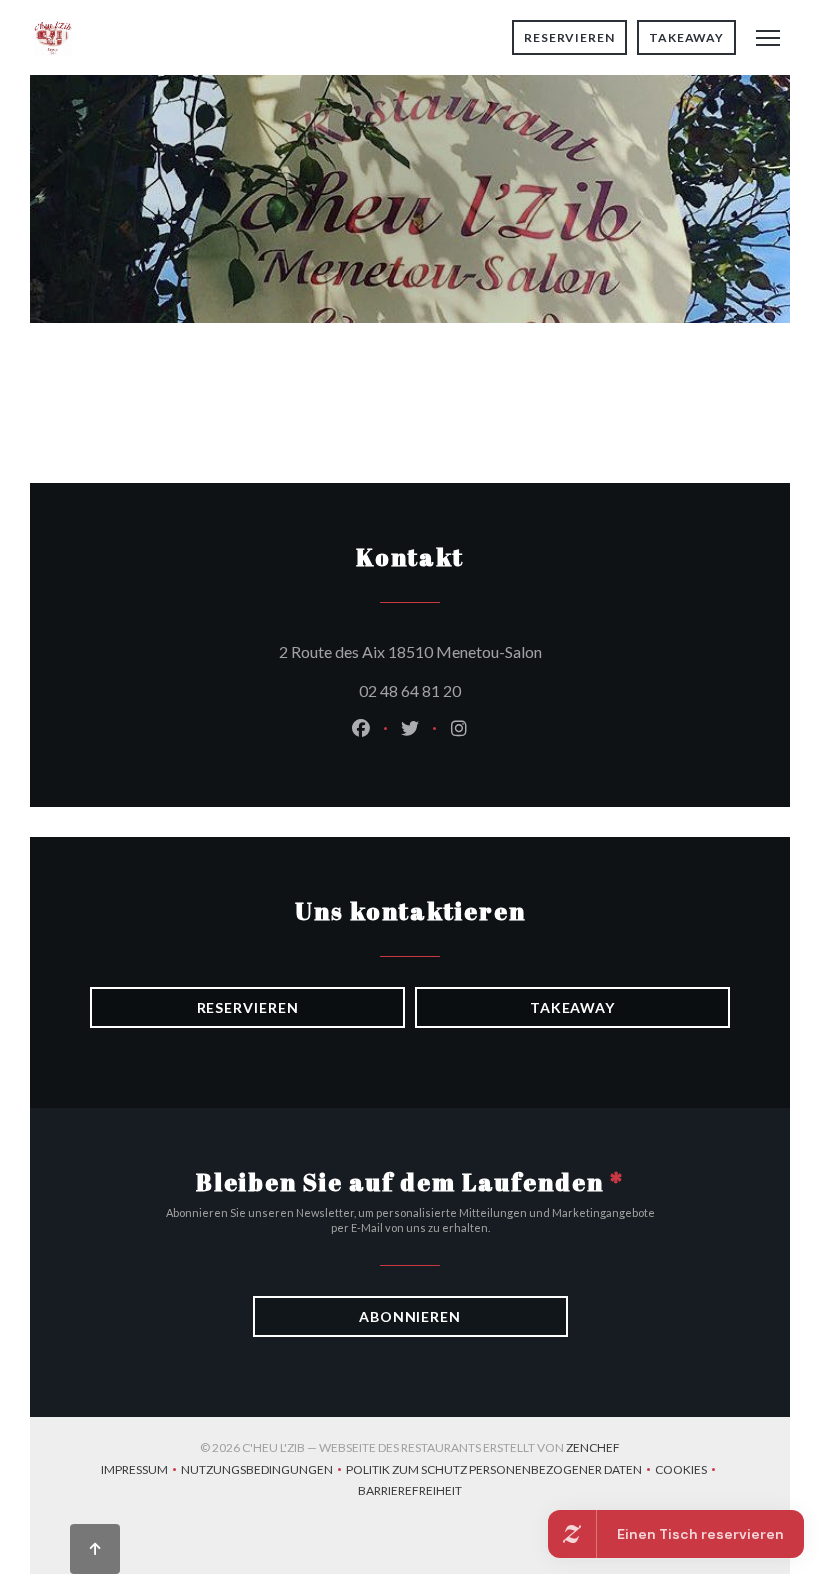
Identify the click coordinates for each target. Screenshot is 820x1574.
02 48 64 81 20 (410, 690)
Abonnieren (410, 1316)
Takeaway (686, 37)
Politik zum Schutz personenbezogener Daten (500, 1471)
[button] (768, 38)
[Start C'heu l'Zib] (53, 37)
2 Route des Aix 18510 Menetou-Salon (501, 651)
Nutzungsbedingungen (263, 1471)
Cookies (687, 1471)
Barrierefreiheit (410, 1492)
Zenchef (593, 1447)
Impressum (141, 1471)
